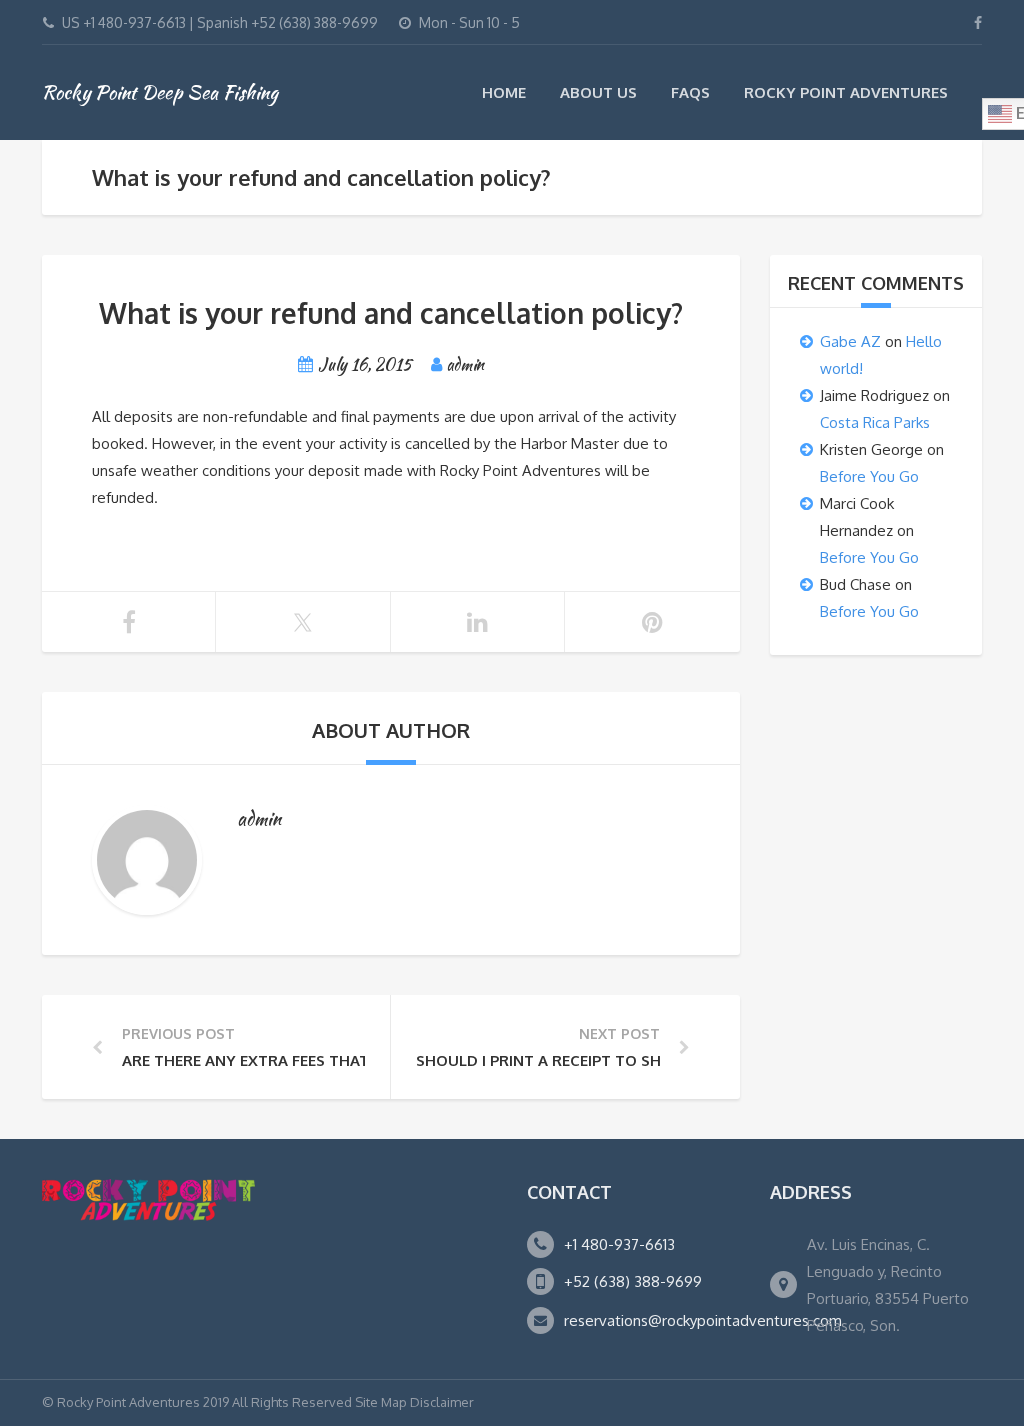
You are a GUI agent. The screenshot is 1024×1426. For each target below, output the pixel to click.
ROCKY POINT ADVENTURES (846, 92)
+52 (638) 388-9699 (633, 1281)
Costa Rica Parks (875, 422)
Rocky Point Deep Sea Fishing (160, 92)
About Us (598, 92)
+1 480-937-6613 (619, 1244)
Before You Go (869, 476)
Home (504, 92)
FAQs (690, 92)
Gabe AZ (850, 341)
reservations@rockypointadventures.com (703, 1320)
